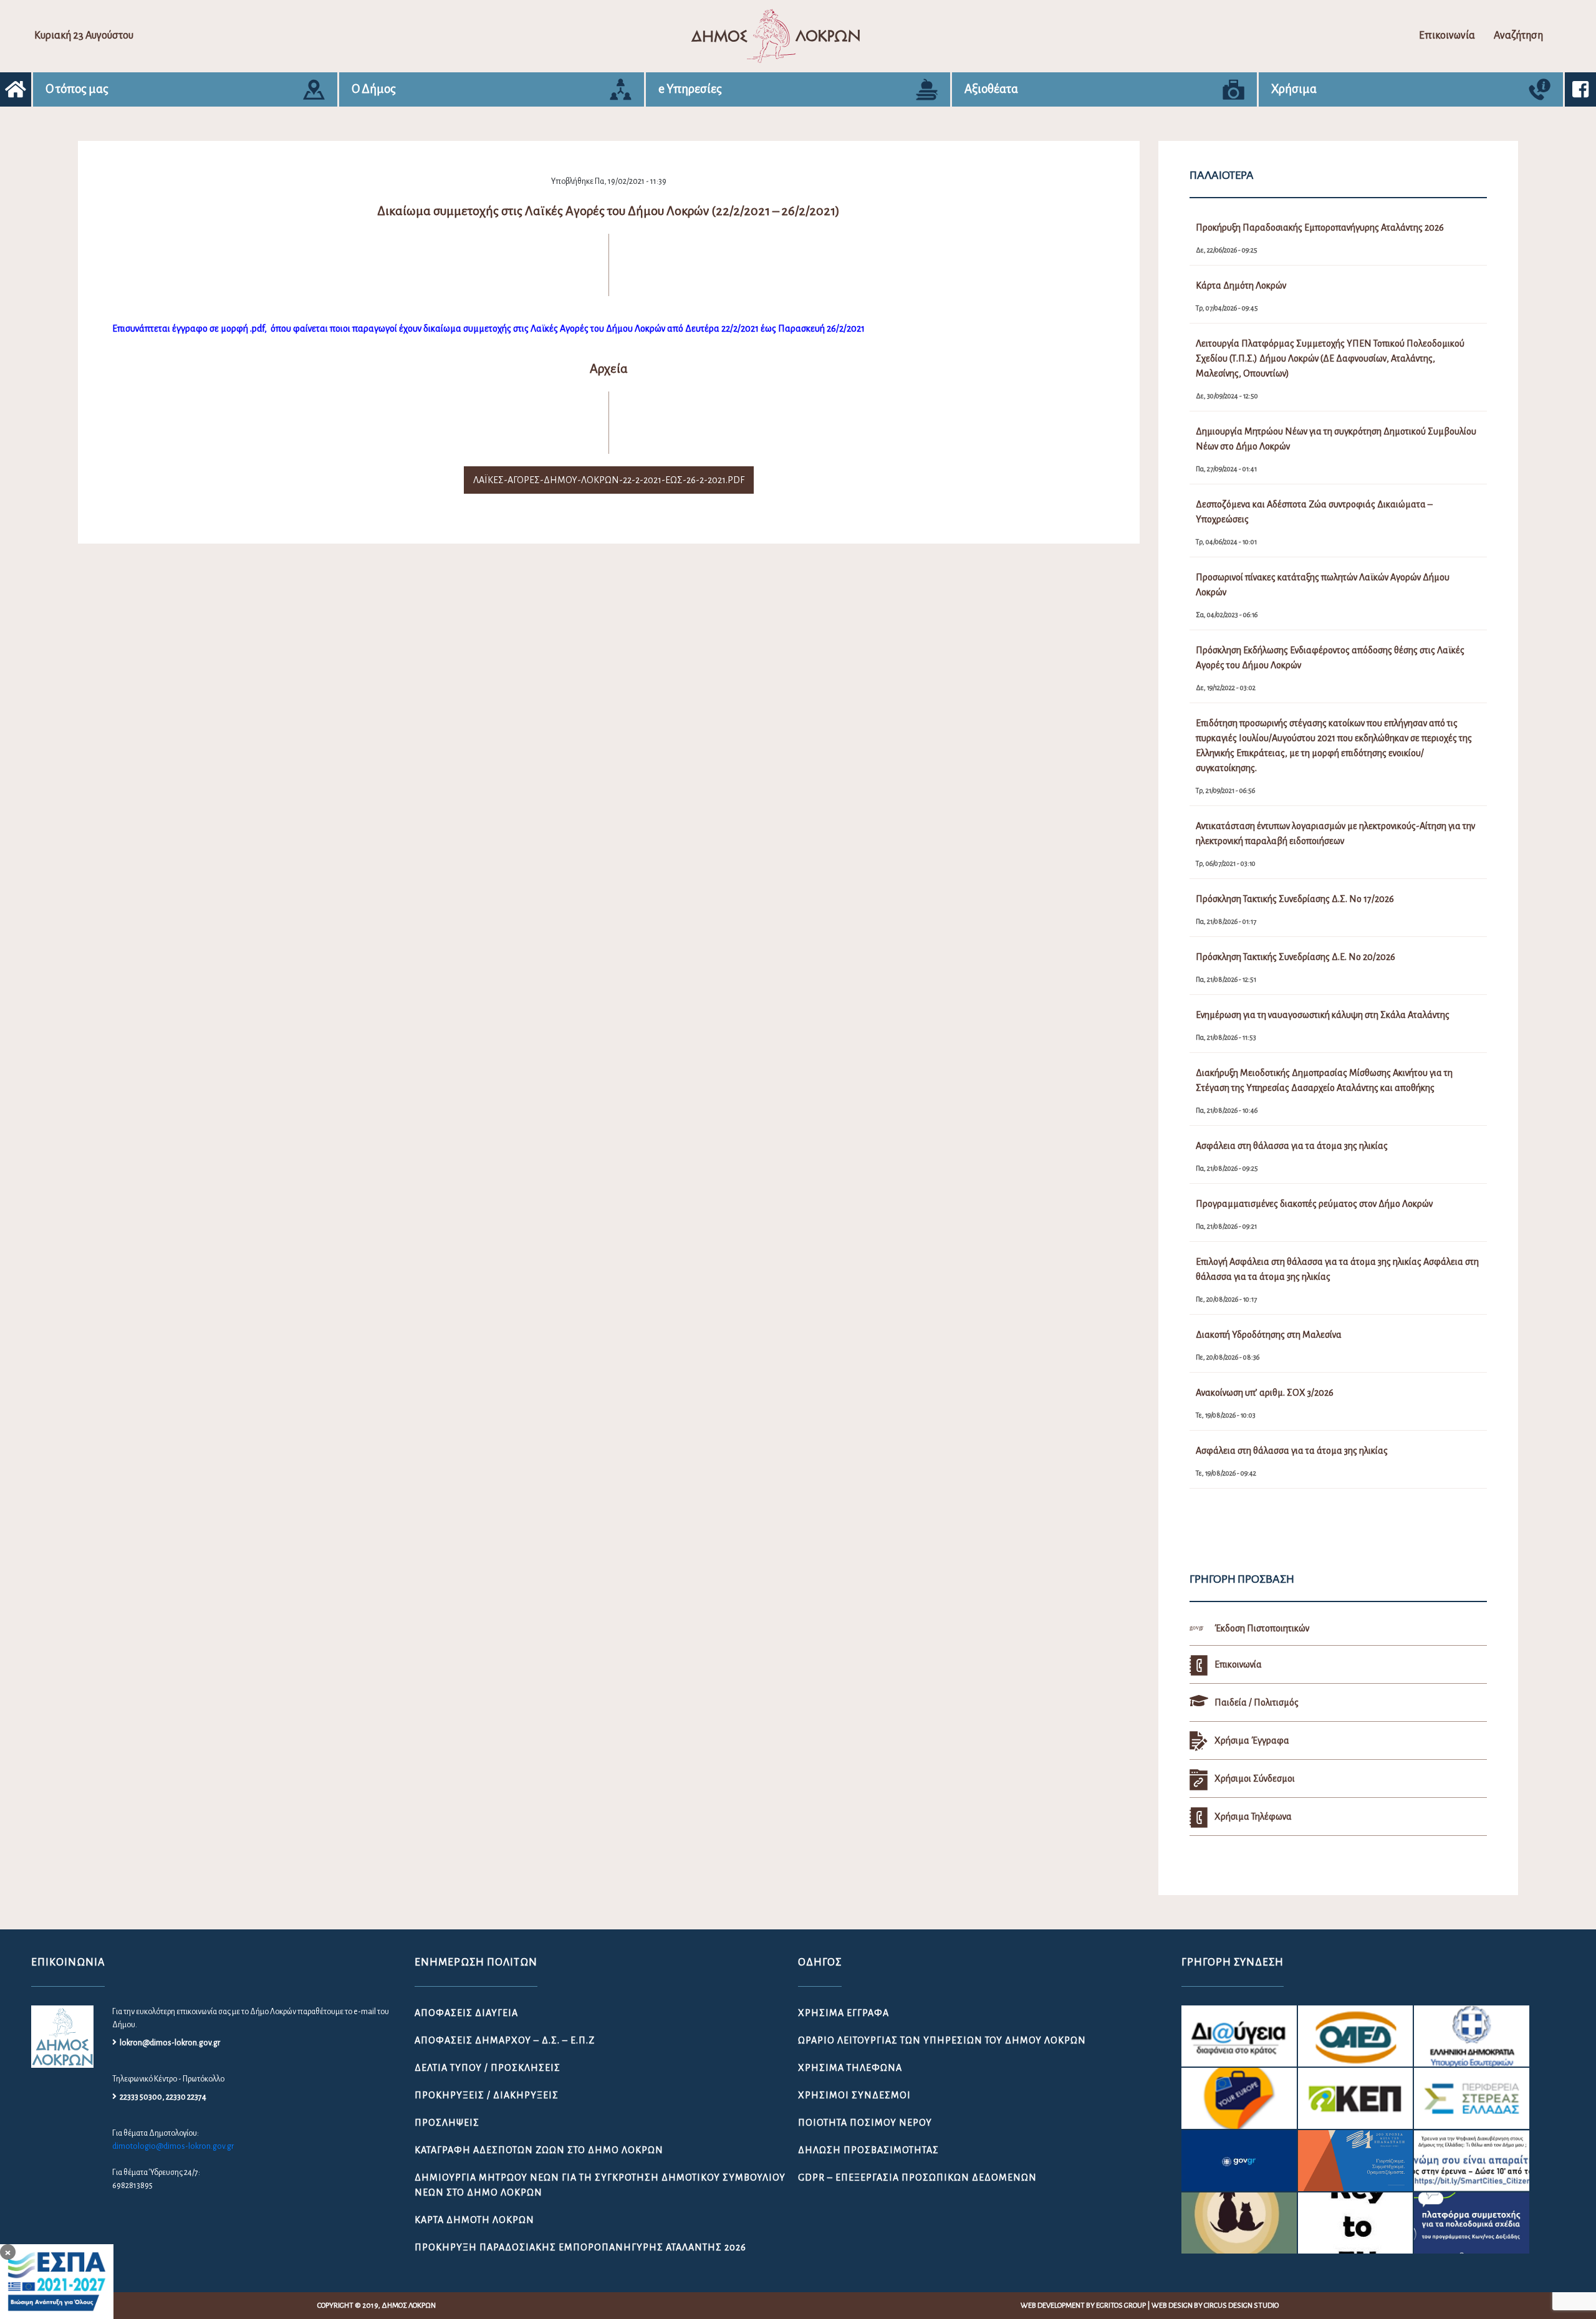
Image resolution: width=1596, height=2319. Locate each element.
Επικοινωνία (1447, 36)
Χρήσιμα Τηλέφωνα (850, 2068)
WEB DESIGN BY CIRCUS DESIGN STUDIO (1215, 2306)
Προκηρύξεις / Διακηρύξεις (487, 2095)
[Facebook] (1580, 89)
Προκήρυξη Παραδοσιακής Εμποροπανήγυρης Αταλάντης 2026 (580, 2247)
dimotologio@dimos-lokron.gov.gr (173, 2146)
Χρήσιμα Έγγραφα (844, 2013)
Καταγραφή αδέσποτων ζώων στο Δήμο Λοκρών (539, 2150)
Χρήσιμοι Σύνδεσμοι (854, 2095)
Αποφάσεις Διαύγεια (466, 2013)
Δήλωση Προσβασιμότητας (868, 2150)
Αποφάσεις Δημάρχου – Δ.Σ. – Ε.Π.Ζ (505, 2040)
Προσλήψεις (447, 2123)
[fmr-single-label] (1239, 2036)
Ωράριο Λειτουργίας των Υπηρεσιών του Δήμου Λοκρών (942, 2040)
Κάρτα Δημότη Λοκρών (474, 2220)
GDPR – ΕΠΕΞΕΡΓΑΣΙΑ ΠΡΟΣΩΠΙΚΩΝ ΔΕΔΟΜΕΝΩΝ (917, 2177)
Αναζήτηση (1518, 36)
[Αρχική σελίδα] (16, 89)
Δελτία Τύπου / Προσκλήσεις (488, 2068)
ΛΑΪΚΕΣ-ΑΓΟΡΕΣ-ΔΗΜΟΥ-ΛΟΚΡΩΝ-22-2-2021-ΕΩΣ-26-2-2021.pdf (609, 480)
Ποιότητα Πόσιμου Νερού (865, 2123)
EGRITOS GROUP (1121, 2306)
